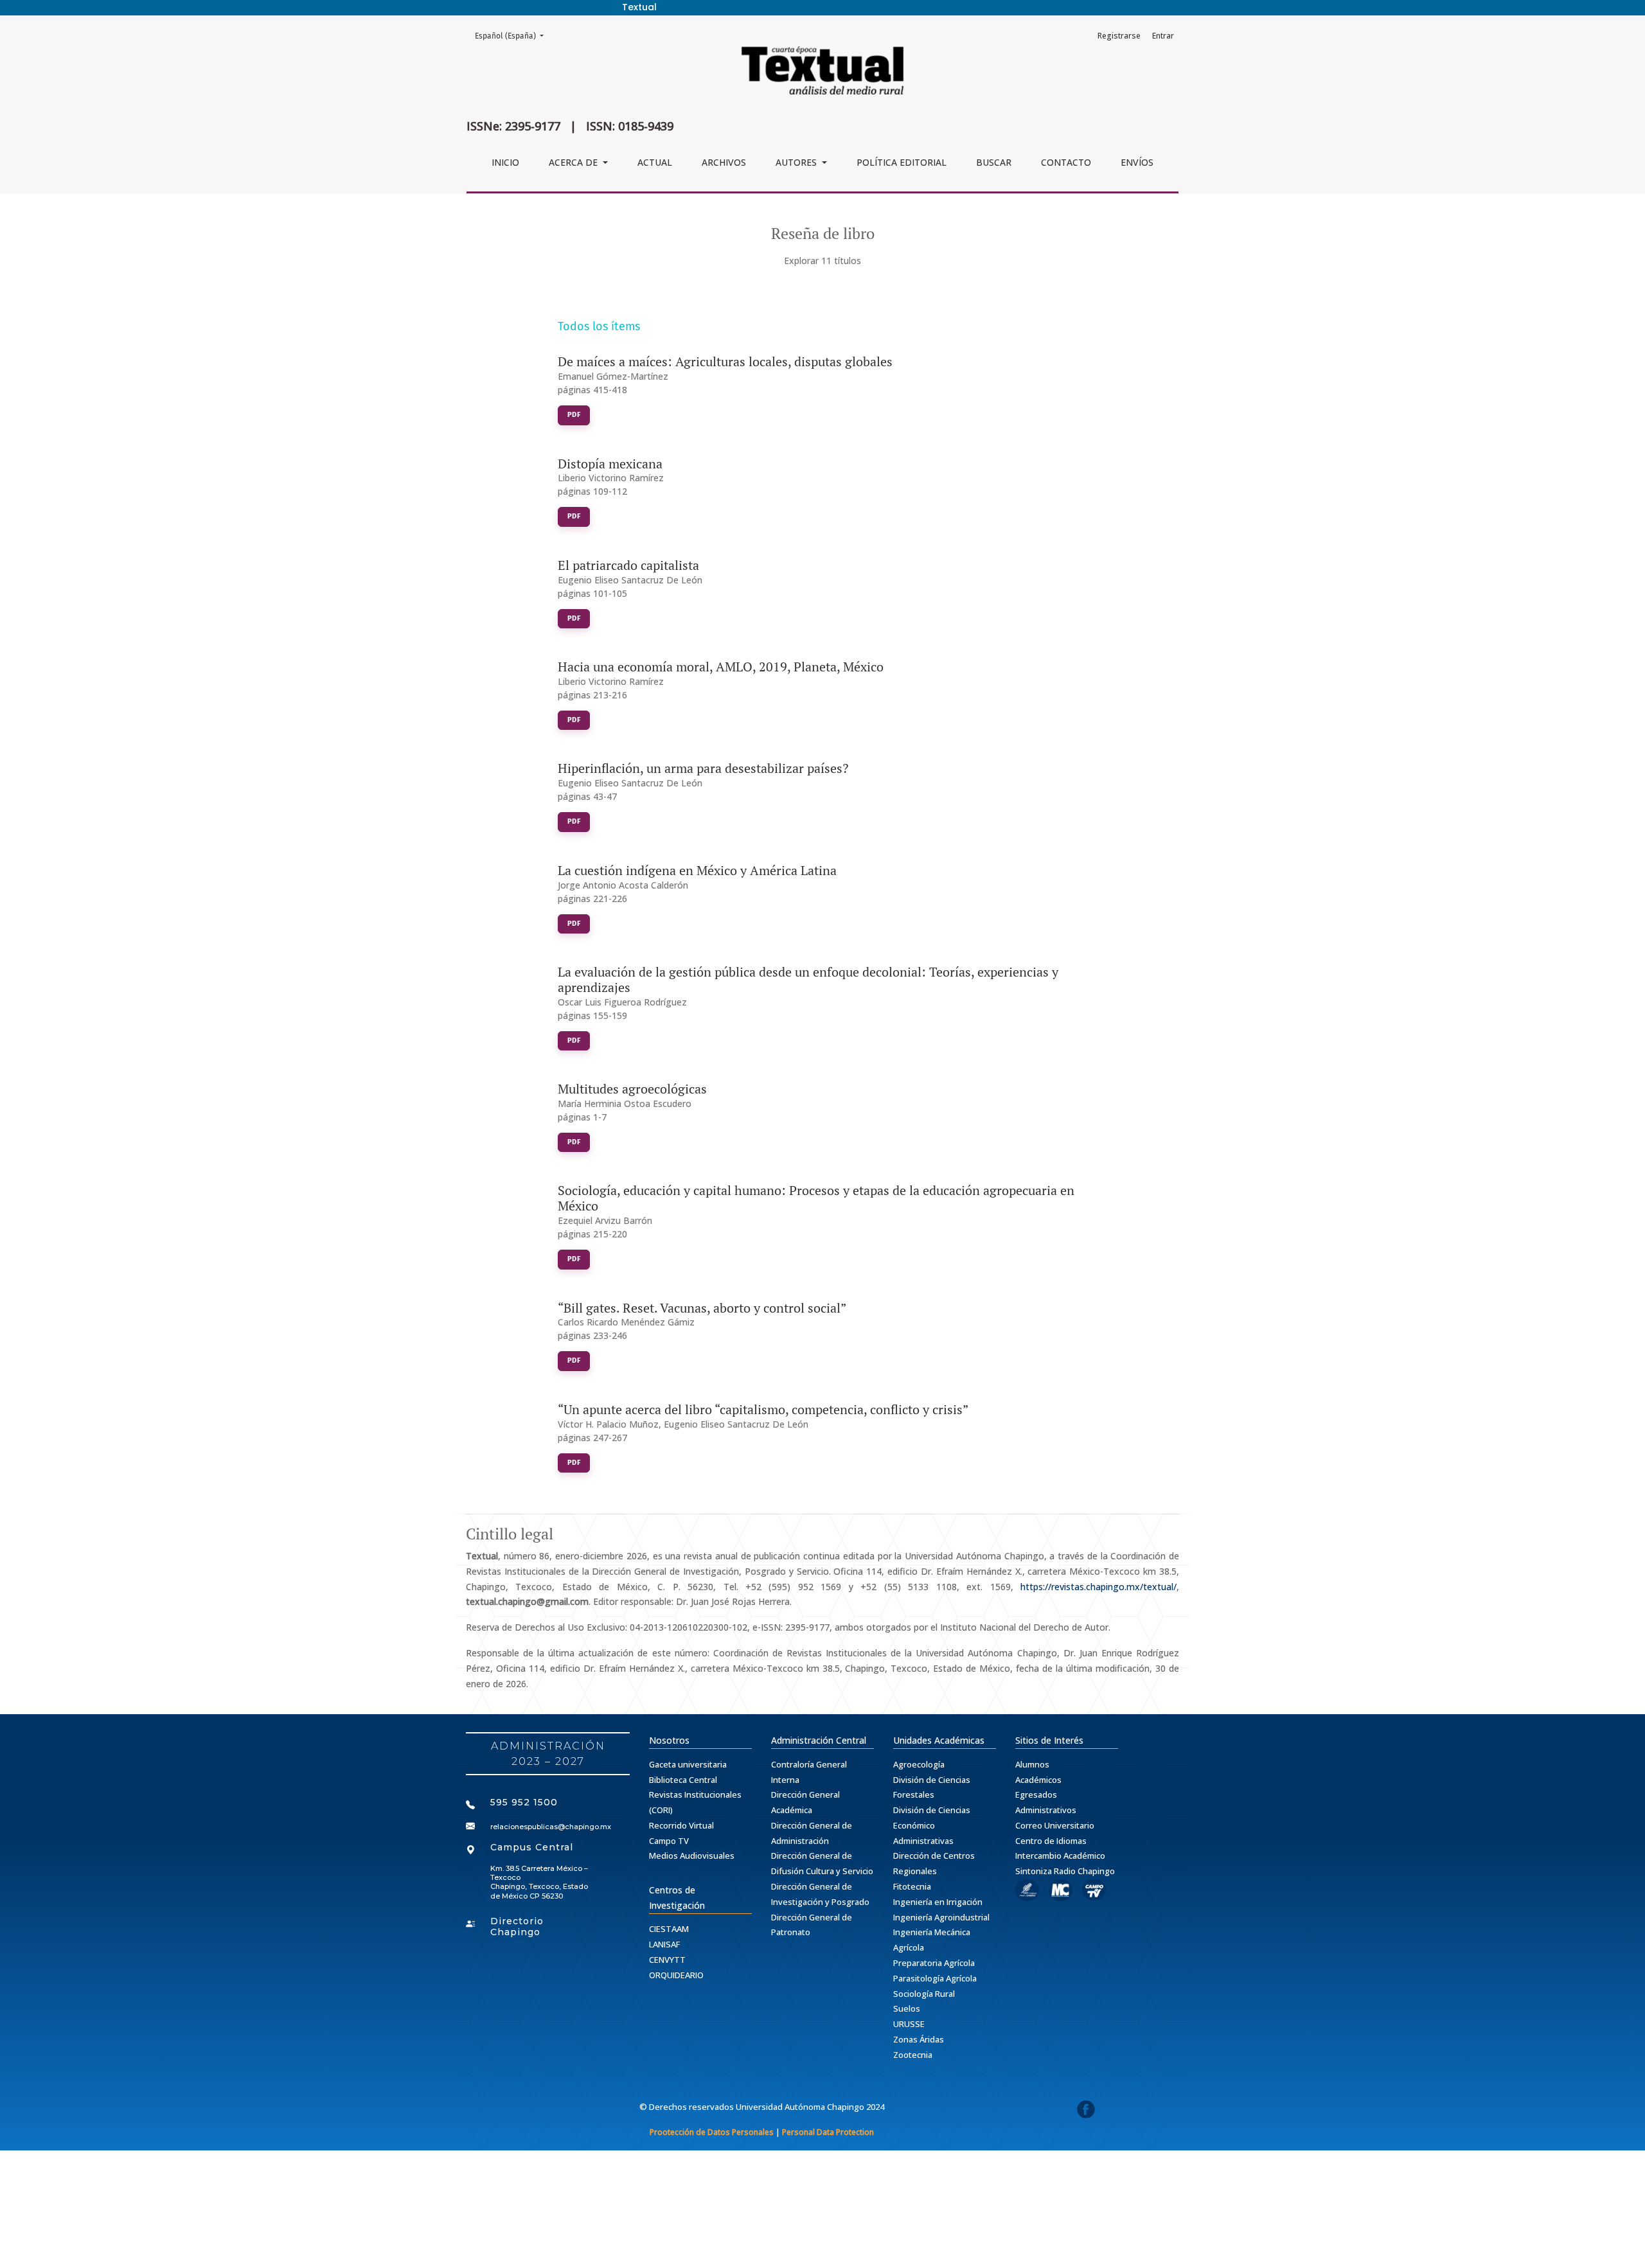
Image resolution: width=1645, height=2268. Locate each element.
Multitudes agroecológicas (632, 1089)
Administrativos (1046, 1810)
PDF (574, 415)
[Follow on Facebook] (1086, 2112)
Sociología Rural (924, 1994)
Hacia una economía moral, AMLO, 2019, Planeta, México (721, 667)
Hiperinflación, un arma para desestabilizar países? (703, 768)
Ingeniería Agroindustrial (941, 1917)
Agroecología (919, 1764)
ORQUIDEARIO (676, 1975)
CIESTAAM (669, 1929)
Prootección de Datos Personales (712, 2132)
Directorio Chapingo (517, 1927)
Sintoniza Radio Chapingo (1065, 1871)
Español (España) (513, 36)
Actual (655, 162)
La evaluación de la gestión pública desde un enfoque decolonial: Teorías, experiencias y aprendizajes (808, 979)
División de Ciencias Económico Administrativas (932, 1825)
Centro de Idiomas (1051, 1841)
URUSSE (909, 2024)
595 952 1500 (524, 1802)
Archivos (724, 162)
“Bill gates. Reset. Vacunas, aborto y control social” (702, 1308)
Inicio (505, 162)
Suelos (907, 2008)
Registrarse (1119, 36)
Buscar (994, 162)
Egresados (1036, 1794)
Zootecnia (913, 2055)
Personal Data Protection (828, 2132)
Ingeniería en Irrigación (938, 1902)
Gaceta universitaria (688, 1764)
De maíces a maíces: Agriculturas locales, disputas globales (725, 361)
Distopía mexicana (610, 464)
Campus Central (532, 1847)
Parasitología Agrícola (935, 1978)
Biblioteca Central (683, 1780)
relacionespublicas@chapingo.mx (551, 1827)
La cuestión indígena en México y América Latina (697, 870)
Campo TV (669, 1841)
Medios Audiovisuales (692, 1856)
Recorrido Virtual (681, 1825)
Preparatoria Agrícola (934, 1963)
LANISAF (664, 1944)
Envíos (1137, 162)
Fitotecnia (912, 1886)
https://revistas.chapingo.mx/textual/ (1098, 1587)
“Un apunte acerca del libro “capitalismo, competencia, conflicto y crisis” (763, 1409)
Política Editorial (902, 162)
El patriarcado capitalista (628, 565)
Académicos (1038, 1780)
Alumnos (1032, 1764)
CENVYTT (667, 1960)
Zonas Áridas (919, 2039)
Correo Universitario (1055, 1825)
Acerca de (574, 162)
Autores (797, 162)
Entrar (1163, 36)
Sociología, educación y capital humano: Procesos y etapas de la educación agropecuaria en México (816, 1198)
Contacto (1066, 162)
